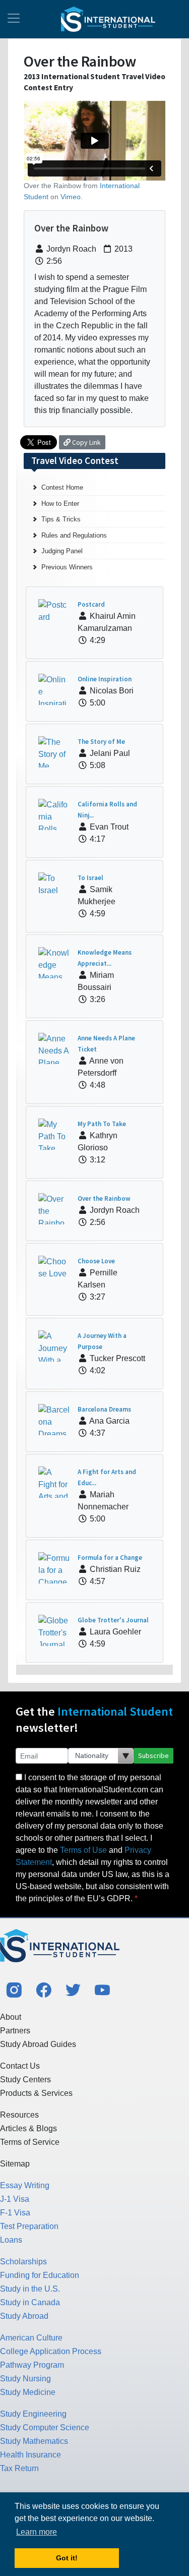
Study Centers (25, 2080)
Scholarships (23, 2262)
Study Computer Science (45, 2427)
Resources (19, 2115)
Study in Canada (30, 2302)
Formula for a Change (110, 1558)
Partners (15, 2031)
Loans (11, 2240)
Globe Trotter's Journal (113, 1620)
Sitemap (15, 2164)
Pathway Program (32, 2365)
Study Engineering (33, 2414)
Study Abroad (24, 2316)
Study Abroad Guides (38, 2044)
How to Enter (60, 504)
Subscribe (153, 1755)
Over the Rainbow (104, 1198)
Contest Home (62, 487)
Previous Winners (67, 567)
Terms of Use (83, 1850)
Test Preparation (29, 2226)
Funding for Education (40, 2275)
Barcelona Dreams (104, 1409)
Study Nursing (25, 2379)
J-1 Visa (15, 2199)
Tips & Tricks (61, 519)
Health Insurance (30, 2455)
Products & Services (36, 2093)
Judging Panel (62, 551)
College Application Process (51, 2351)
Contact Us (20, 2066)
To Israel (90, 878)
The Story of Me (101, 742)
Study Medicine (28, 2392)
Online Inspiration (105, 679)
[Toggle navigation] (14, 19)
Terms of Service (30, 2142)
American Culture (31, 2338)
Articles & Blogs (28, 2128)
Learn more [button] (37, 2532)
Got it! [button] (67, 2558)
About (11, 2017)
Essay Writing (25, 2185)
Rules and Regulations (74, 535)
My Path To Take (102, 1124)
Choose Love (96, 1261)
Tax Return (19, 2468)
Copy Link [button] (86, 442)
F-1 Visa (15, 2213)
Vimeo (71, 197)
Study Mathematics (34, 2441)
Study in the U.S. (30, 2289)
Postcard (91, 604)
